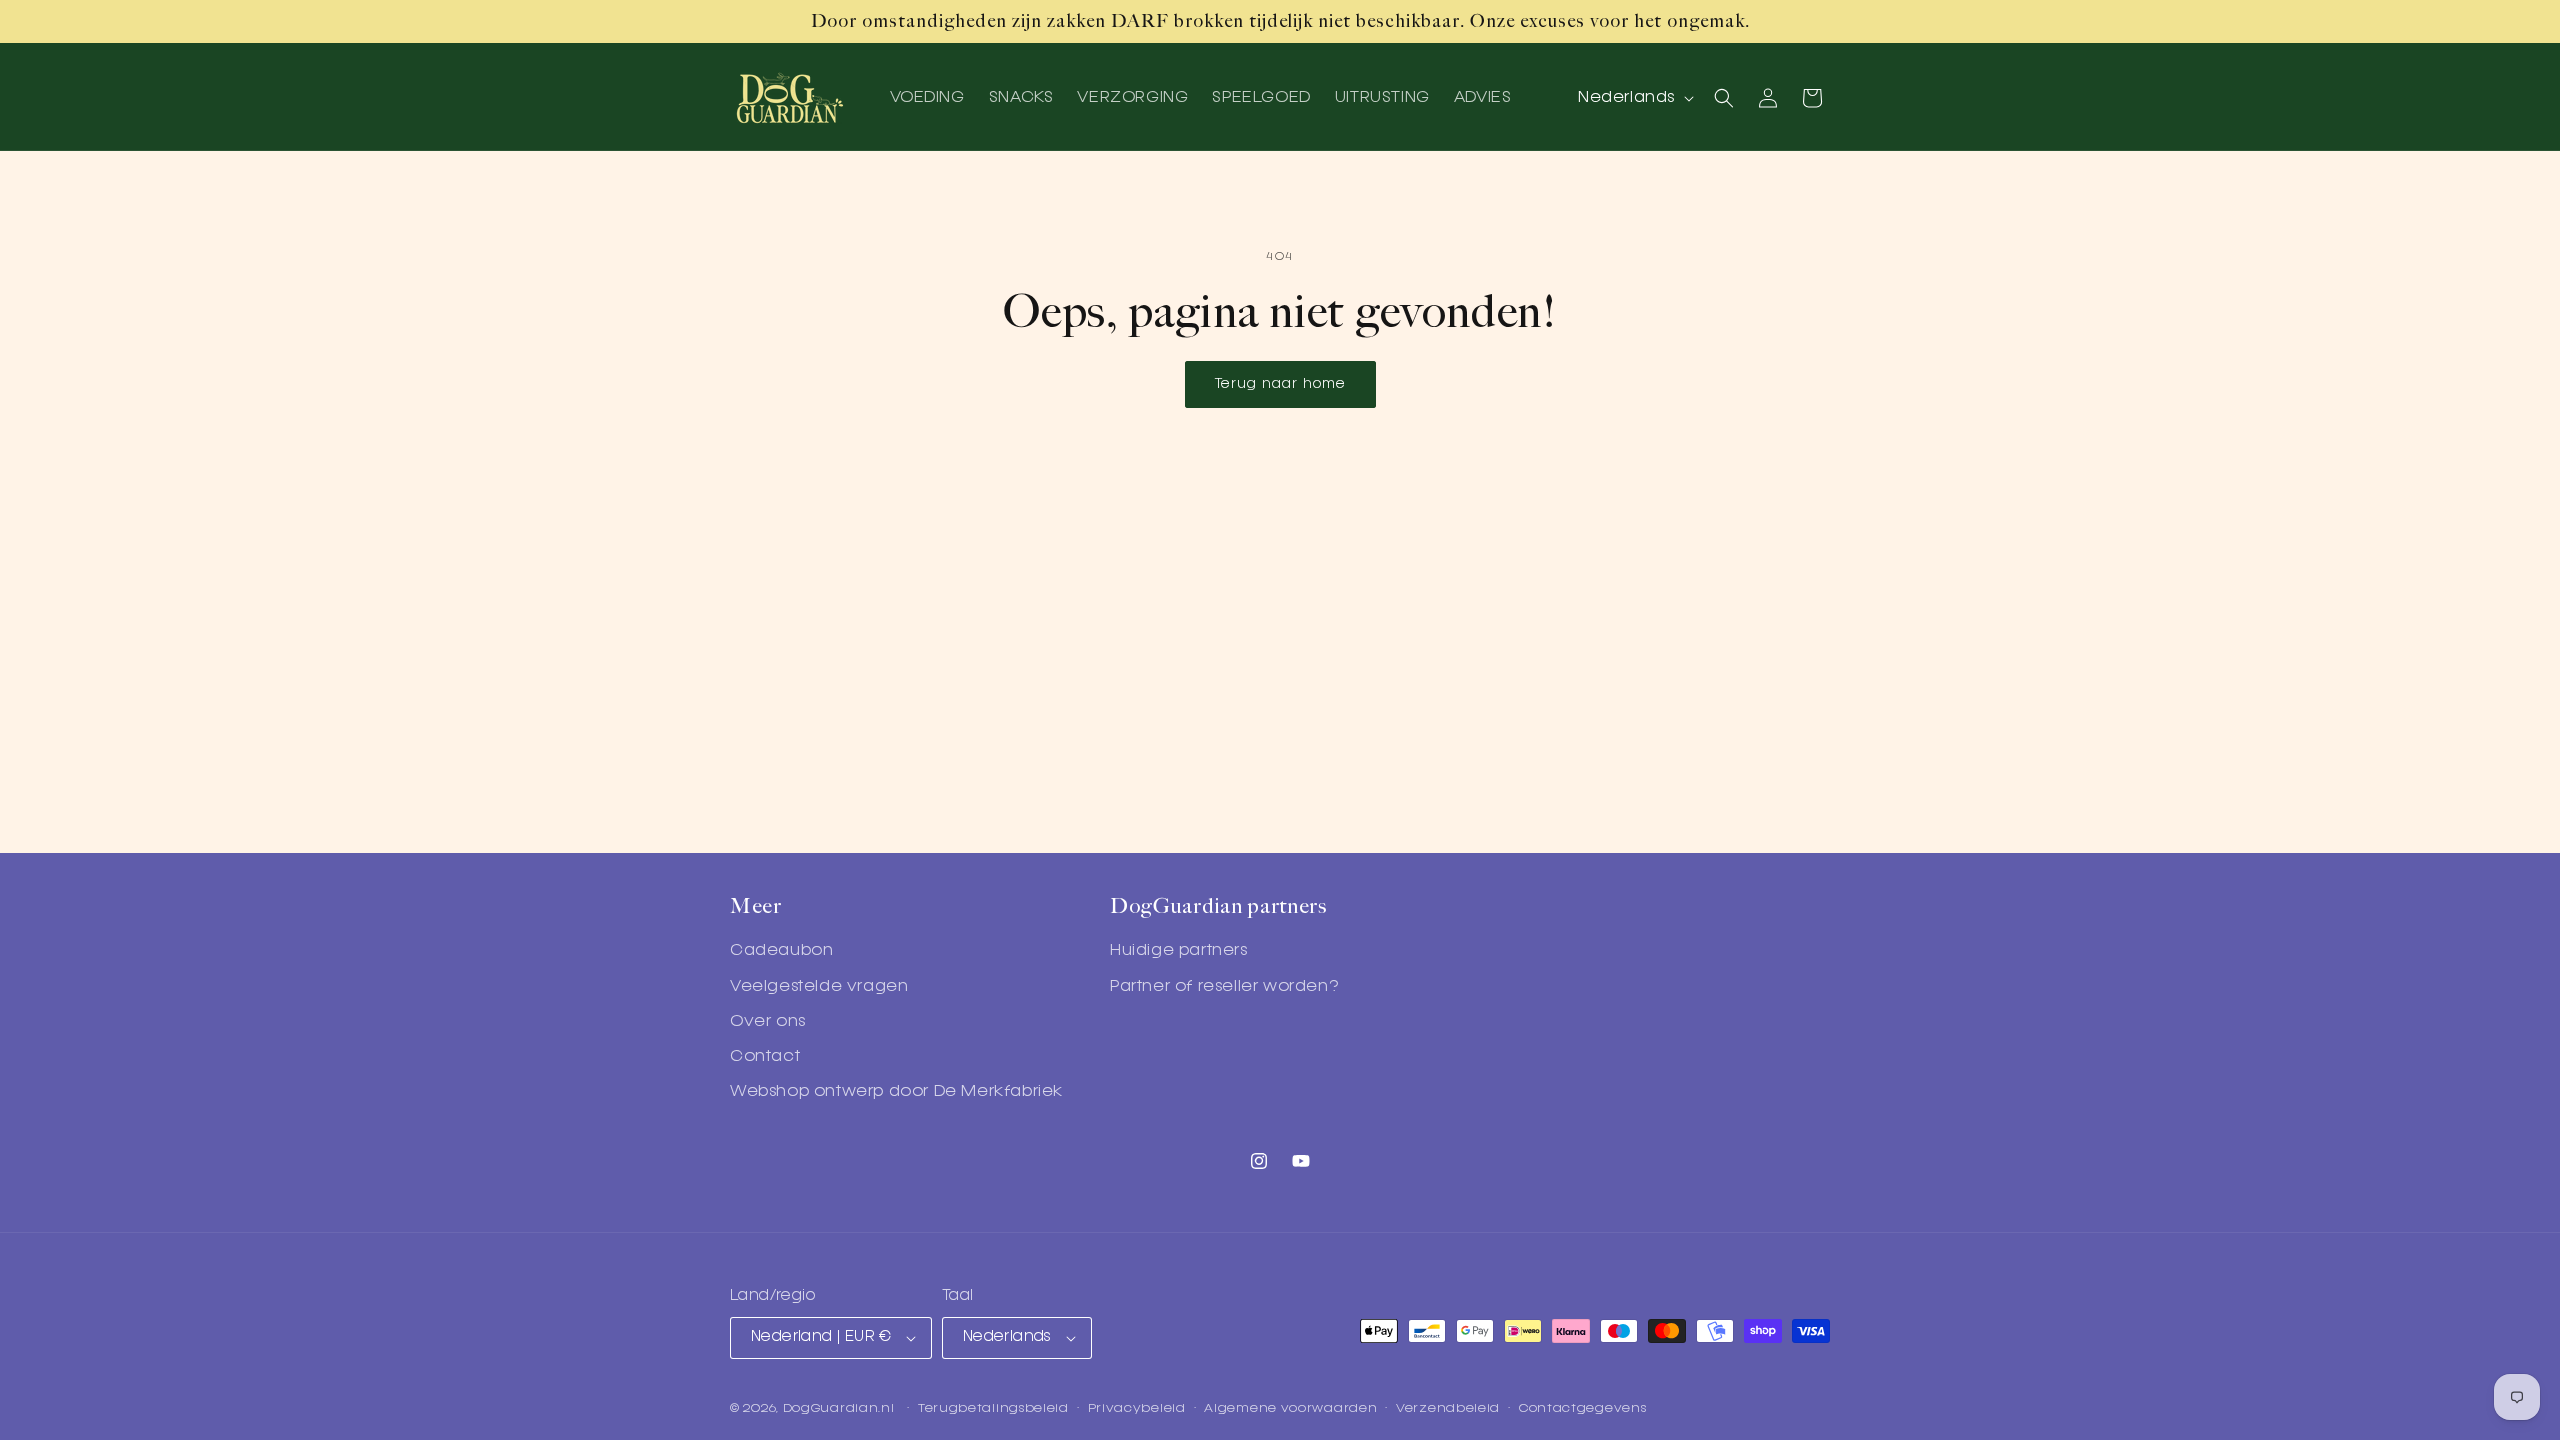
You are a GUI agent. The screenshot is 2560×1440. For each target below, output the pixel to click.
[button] (1724, 98)
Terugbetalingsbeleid (993, 1408)
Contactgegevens (1583, 1408)
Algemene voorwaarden (1290, 1408)
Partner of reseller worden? (1224, 987)
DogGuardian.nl (839, 1408)
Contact (765, 1057)
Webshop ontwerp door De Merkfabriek (896, 1092)
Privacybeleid (1137, 1408)
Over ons (768, 1022)
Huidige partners (1179, 951)
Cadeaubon (781, 951)
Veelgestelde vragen (819, 987)
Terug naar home (1280, 384)
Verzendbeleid (1448, 1408)
